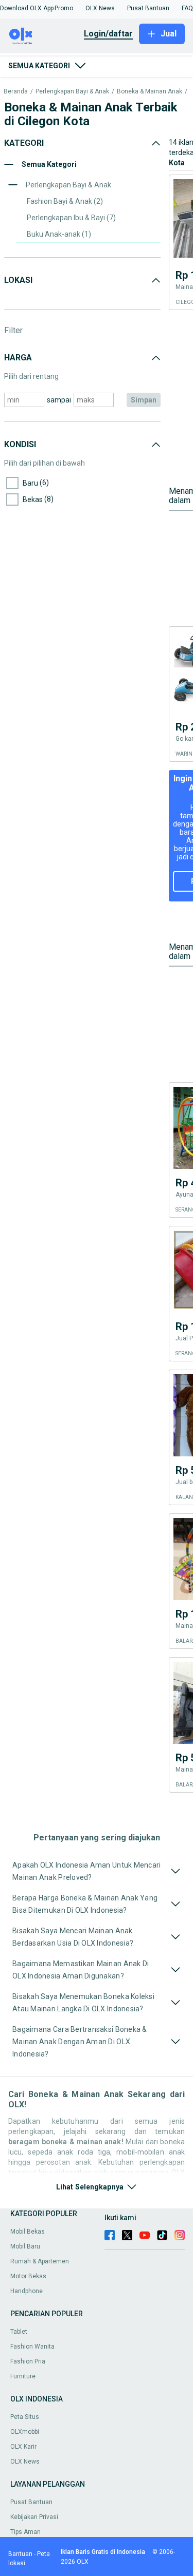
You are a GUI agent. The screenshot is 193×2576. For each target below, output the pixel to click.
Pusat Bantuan (31, 2502)
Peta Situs (25, 2417)
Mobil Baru (25, 2246)
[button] (27, 8)
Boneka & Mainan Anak (150, 92)
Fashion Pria (28, 2361)
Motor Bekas (28, 2276)
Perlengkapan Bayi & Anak (72, 92)
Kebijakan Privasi (34, 2517)
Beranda (16, 92)
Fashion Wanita (32, 2347)
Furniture (23, 2376)
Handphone (27, 2291)
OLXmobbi (25, 2432)
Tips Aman (25, 2532)
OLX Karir (23, 2447)
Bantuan (20, 2554)
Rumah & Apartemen (40, 2261)
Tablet (19, 2332)
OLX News (25, 2462)
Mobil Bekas (28, 2232)
